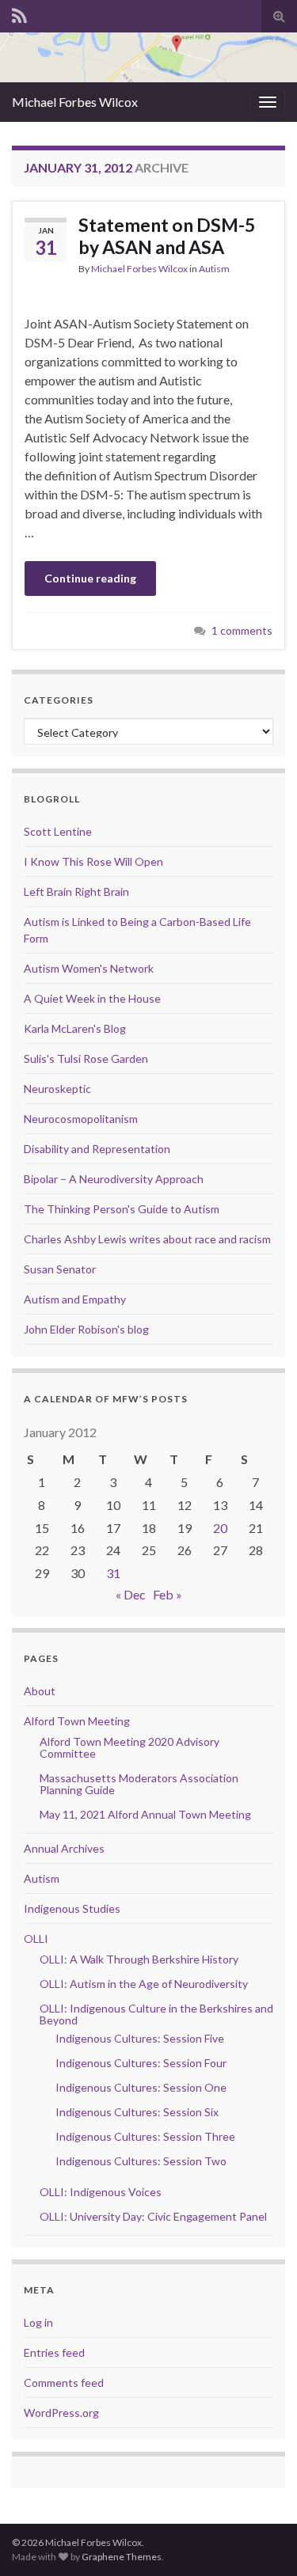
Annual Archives (64, 1848)
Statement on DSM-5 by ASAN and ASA (167, 236)
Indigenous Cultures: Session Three (145, 2136)
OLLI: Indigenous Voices (101, 2192)
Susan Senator (60, 1269)
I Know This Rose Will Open (93, 861)
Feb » (168, 1594)
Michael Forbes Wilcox (75, 102)
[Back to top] (261, 2540)
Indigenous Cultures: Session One (141, 2087)
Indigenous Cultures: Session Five (140, 2038)
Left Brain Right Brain (76, 892)
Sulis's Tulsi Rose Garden (86, 1058)
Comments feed (64, 2383)
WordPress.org (61, 2413)
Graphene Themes (122, 2557)
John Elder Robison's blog (86, 1329)
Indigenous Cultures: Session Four (141, 2063)
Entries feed (54, 2352)
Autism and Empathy (75, 1299)
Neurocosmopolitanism (81, 1119)
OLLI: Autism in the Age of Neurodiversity (144, 1984)
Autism (214, 269)
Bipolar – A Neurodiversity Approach (114, 1179)
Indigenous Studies (72, 1908)
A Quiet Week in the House (92, 998)
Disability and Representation (97, 1149)
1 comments (242, 630)
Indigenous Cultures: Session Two (141, 2161)
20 (220, 1528)
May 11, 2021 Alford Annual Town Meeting (145, 1814)
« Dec (131, 1594)
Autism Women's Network (89, 968)
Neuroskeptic (57, 1089)
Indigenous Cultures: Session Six (137, 2112)
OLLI (36, 1939)
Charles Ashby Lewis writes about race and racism (147, 1239)
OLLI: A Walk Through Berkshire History (139, 1959)
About (40, 1691)
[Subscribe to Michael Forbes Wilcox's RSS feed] (19, 13)
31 (113, 1573)
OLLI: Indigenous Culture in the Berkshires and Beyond (156, 2014)
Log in (38, 2322)
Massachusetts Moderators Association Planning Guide (139, 1784)
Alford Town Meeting (77, 1721)
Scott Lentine (58, 831)
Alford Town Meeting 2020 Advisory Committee (129, 1747)
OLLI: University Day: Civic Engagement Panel (153, 2216)
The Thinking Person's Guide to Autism (122, 1209)
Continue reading (90, 578)
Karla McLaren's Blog (75, 1028)
